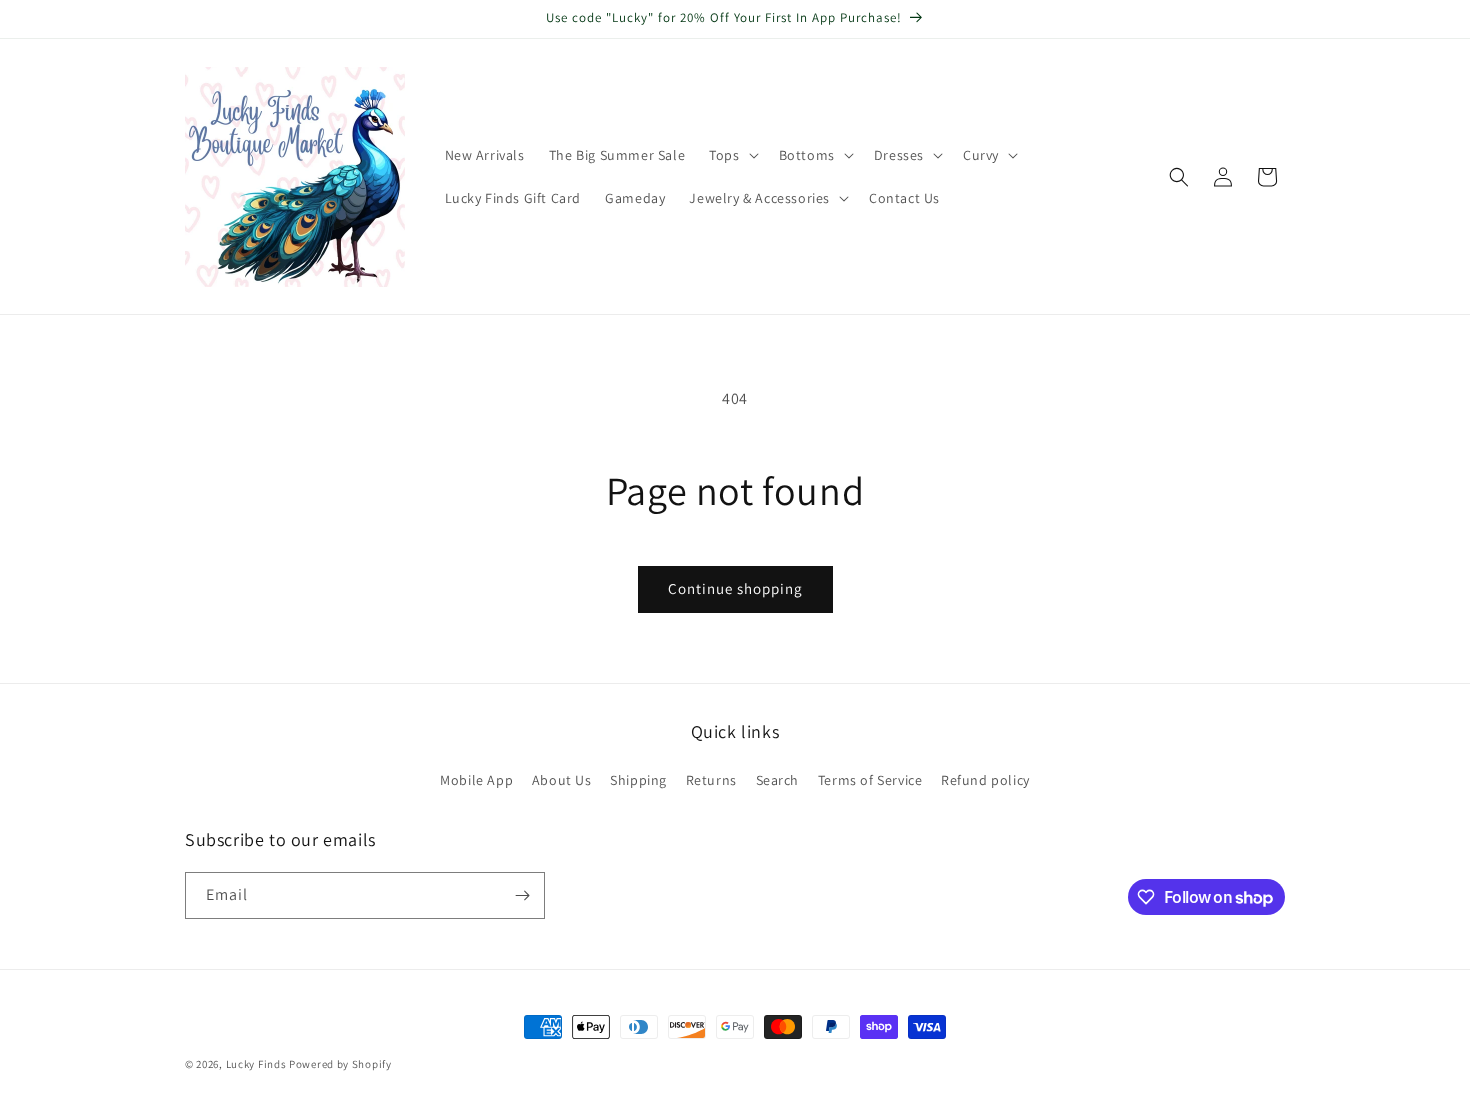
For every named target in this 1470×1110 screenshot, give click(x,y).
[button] (731, 155)
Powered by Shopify (340, 1064)
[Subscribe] (522, 895)
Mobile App (476, 780)
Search (778, 780)
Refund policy (985, 780)
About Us (562, 780)
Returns (711, 780)
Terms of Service (870, 780)
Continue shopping (735, 588)
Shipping (638, 780)
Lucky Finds (256, 1064)
